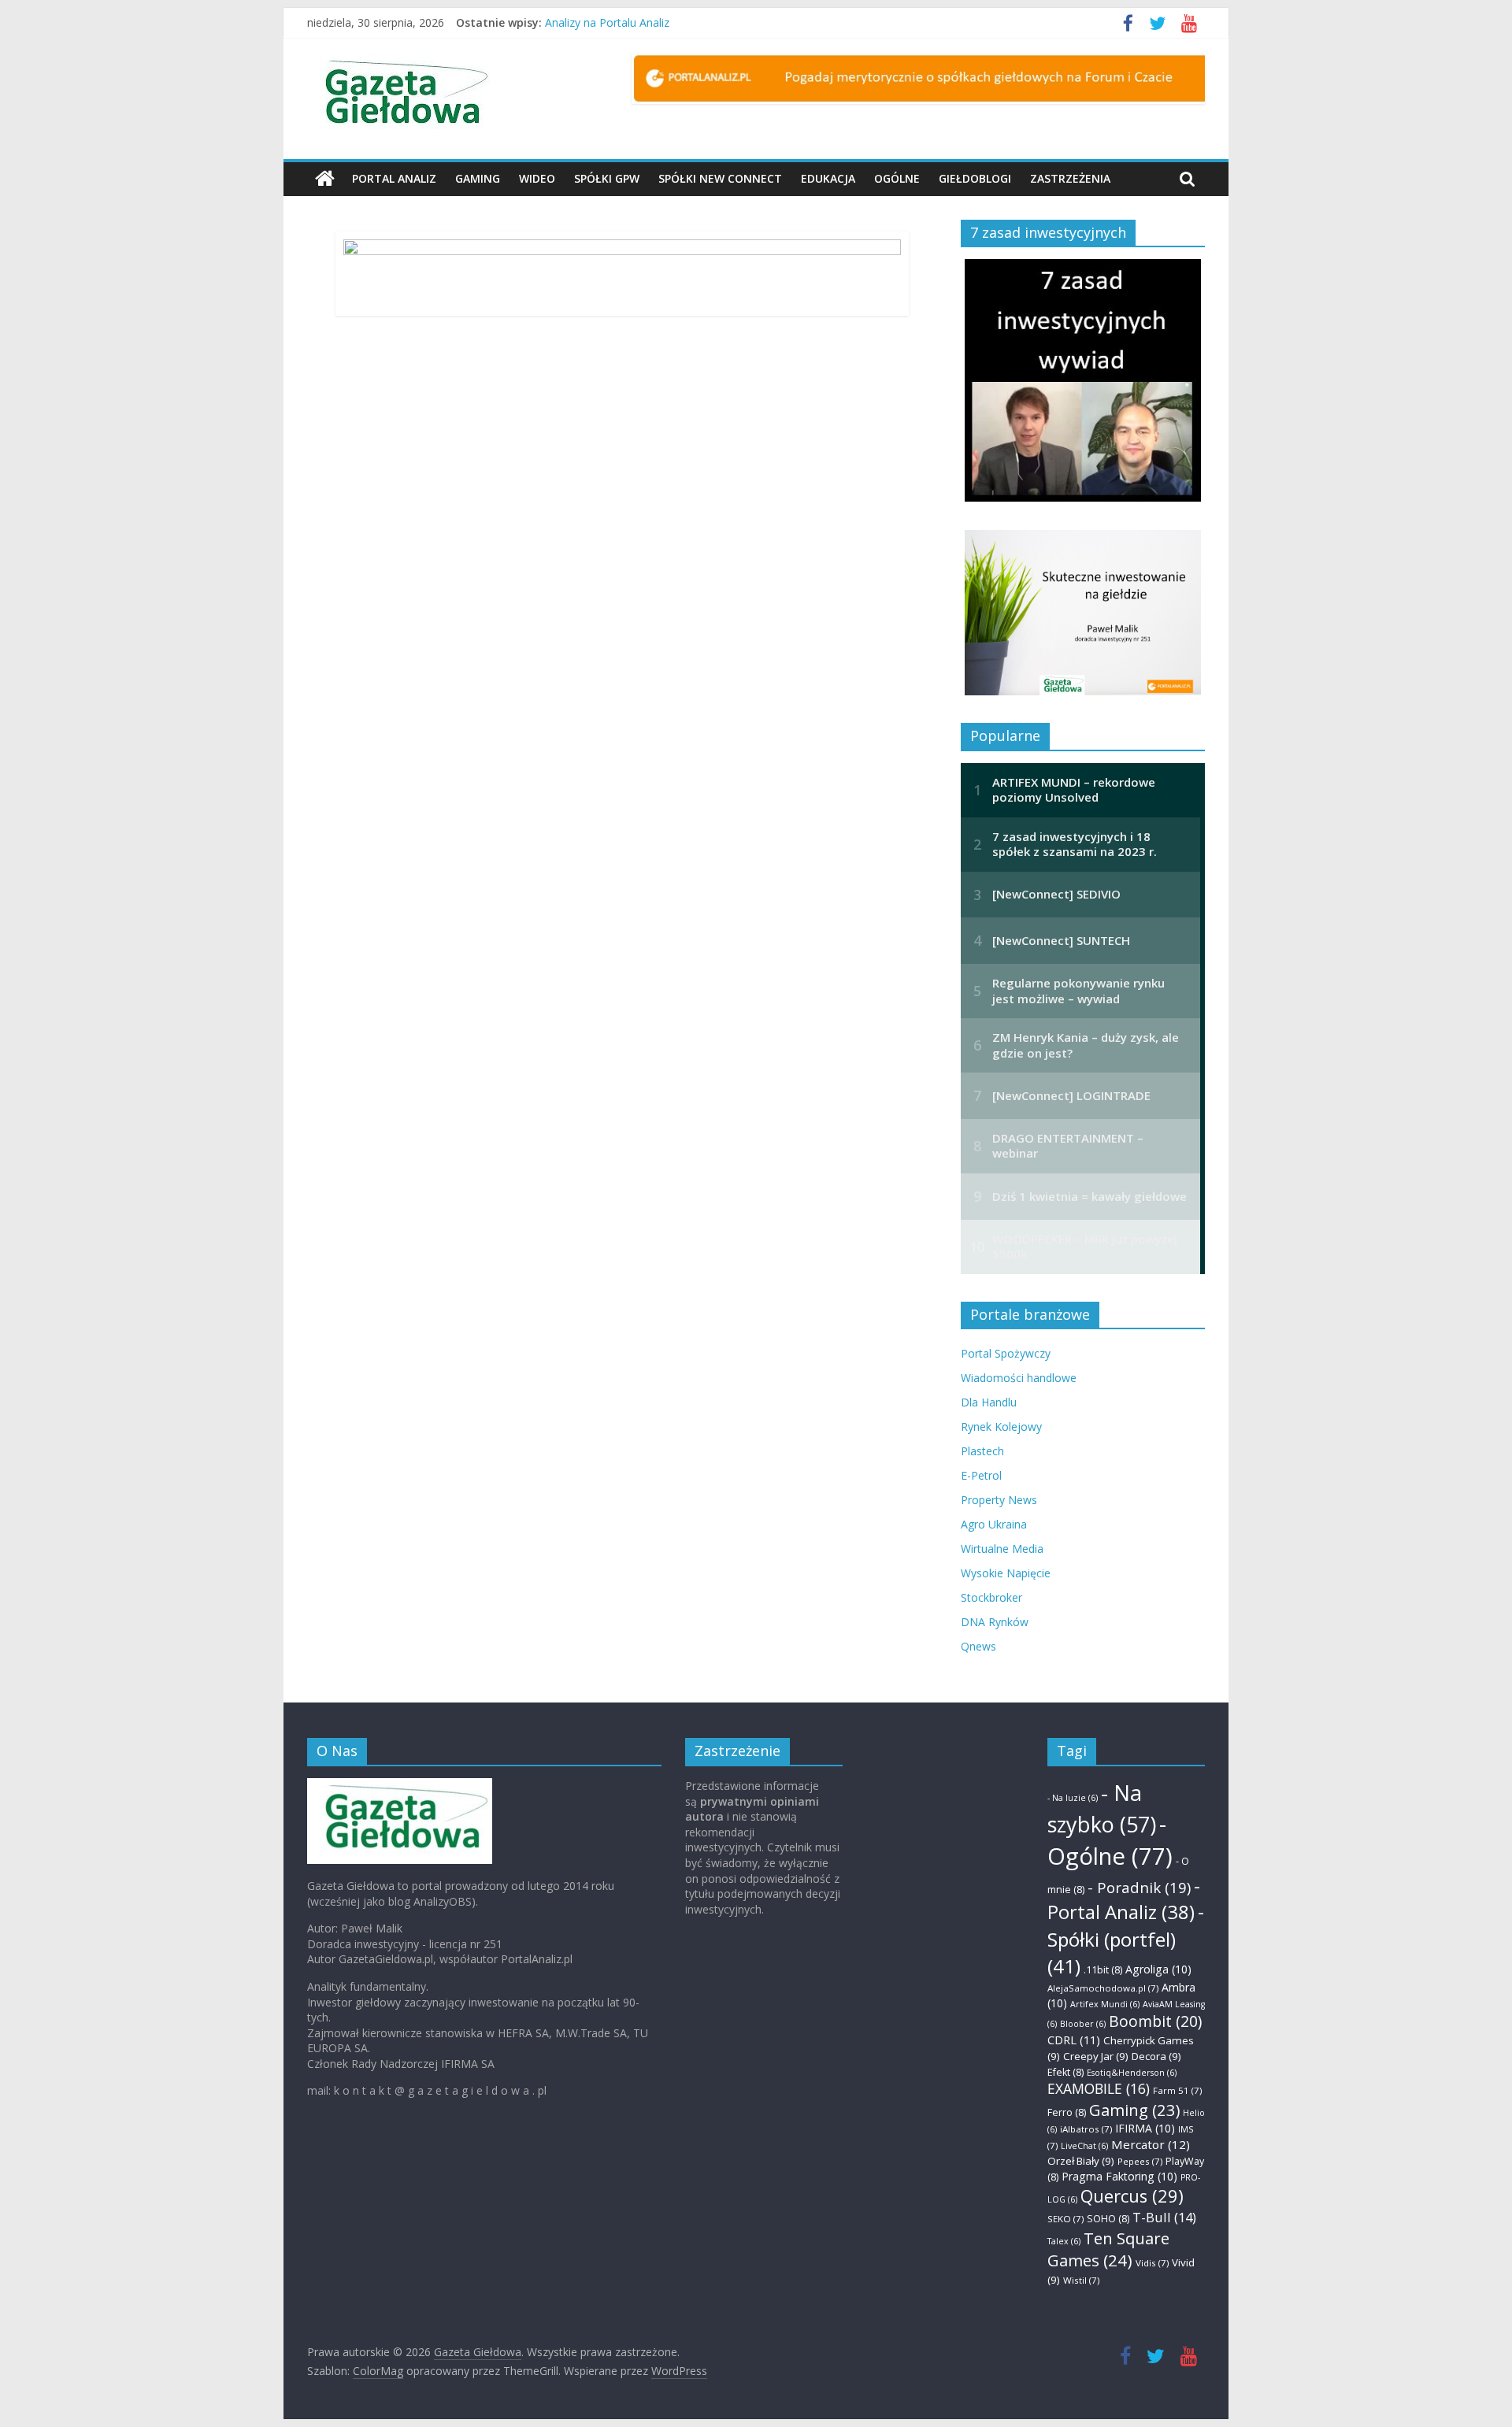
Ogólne (897, 178)
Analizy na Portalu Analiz (607, 22)
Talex (1064, 2241)
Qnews (978, 1646)
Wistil (1081, 2280)
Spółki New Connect (720, 178)
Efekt (1065, 2072)
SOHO (1108, 2219)
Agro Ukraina (994, 1524)
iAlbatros (1086, 2129)
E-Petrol (981, 1475)
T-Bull (1164, 2217)
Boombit (1155, 2021)
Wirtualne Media (1002, 1549)
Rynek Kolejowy (1001, 1427)
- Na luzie (1073, 1798)
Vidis (1152, 2263)
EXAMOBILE (1099, 2088)
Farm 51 (1177, 2090)
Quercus (1132, 2196)
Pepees (1140, 2161)
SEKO (1065, 2219)
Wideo (537, 178)
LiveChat (1084, 2146)
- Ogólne (1110, 1840)
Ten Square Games (1108, 2249)
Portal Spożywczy (1006, 1353)
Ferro (1067, 2112)
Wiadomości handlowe (1019, 1378)
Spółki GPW (607, 178)
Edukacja (828, 178)
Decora (1156, 2056)
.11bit (1103, 1970)
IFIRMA (1145, 2128)
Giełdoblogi (975, 178)
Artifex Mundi (1105, 2004)
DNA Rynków (995, 1622)
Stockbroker (991, 1597)
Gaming (478, 178)
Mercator (1151, 2144)
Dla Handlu (989, 1402)
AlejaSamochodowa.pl (1103, 1988)
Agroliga (1158, 1969)
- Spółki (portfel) (1126, 1939)
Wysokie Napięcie (1006, 1573)
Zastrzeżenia (1070, 178)
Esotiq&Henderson (1132, 2073)
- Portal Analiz (1124, 1899)
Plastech (982, 1451)
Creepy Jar (1096, 2056)
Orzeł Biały (1081, 2161)
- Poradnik (1139, 1887)
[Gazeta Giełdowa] (325, 179)
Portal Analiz (394, 178)
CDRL (1074, 2040)
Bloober (1083, 2024)
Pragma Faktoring (1119, 2176)
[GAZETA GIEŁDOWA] (400, 1786)
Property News (999, 1500)
